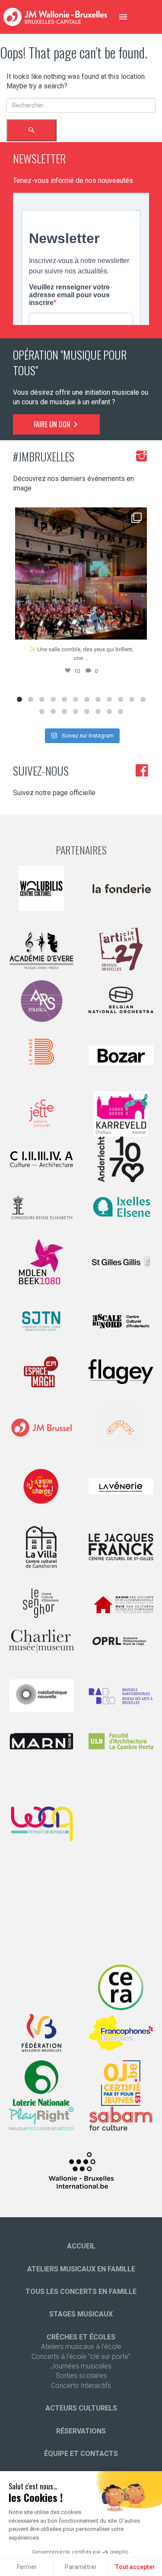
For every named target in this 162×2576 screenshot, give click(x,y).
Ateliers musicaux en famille (81, 2269)
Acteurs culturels (81, 2408)
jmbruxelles (79, 516)
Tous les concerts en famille (81, 2292)
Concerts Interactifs (81, 2386)
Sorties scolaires (81, 2376)
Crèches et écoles (81, 2337)
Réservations (81, 2431)
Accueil (81, 2246)
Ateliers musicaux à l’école (81, 2347)
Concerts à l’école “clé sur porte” (81, 2357)
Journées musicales (81, 2366)
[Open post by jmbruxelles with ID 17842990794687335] (81, 573)
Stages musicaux (81, 2314)
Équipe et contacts (81, 2454)
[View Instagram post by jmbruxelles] (138, 629)
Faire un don (53, 424)
